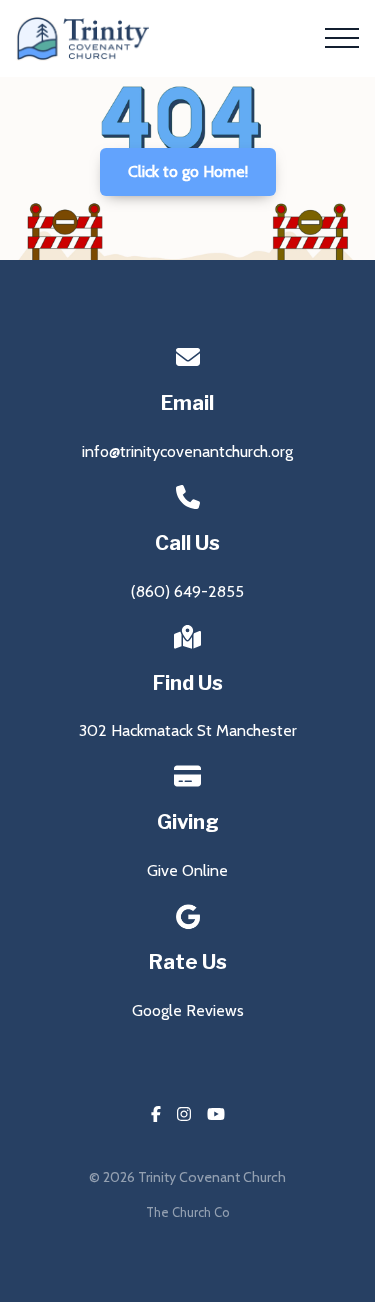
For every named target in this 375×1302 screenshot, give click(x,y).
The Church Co (187, 1212)
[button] (342, 38)
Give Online (187, 870)
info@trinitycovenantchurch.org (187, 451)
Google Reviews (188, 1010)
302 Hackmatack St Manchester (188, 730)
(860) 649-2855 (187, 591)
